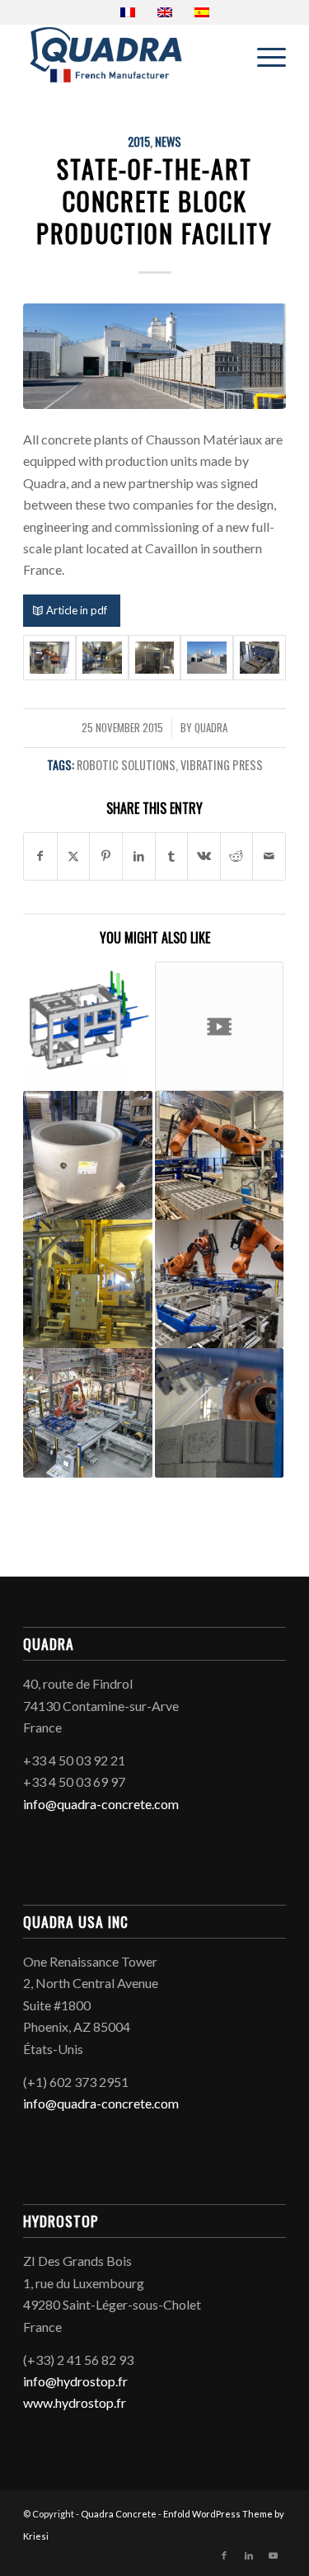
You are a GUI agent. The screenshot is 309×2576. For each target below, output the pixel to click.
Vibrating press (222, 765)
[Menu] (263, 57)
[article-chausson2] (102, 658)
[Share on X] (74, 856)
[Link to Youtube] (274, 2555)
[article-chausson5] (260, 658)
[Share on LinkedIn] (139, 856)
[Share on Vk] (204, 856)
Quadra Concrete (119, 2514)
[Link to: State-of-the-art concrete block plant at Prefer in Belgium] (219, 1155)
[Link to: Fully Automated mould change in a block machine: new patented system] (87, 1284)
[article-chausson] (49, 658)
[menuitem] (263, 57)
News (168, 141)
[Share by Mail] (269, 856)
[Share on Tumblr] (172, 856)
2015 (139, 141)
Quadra (211, 728)
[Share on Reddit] (237, 856)
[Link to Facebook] (224, 2555)
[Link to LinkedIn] (249, 2555)
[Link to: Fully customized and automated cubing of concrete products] (87, 1413)
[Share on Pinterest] (106, 856)
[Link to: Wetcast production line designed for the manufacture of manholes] (87, 1155)
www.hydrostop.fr (75, 2402)
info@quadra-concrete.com (101, 1804)
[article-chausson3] (155, 658)
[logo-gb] (128, 57)
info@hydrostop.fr (75, 2381)
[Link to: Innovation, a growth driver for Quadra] (87, 1026)
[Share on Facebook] (40, 856)
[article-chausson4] (154, 356)
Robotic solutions (126, 765)
